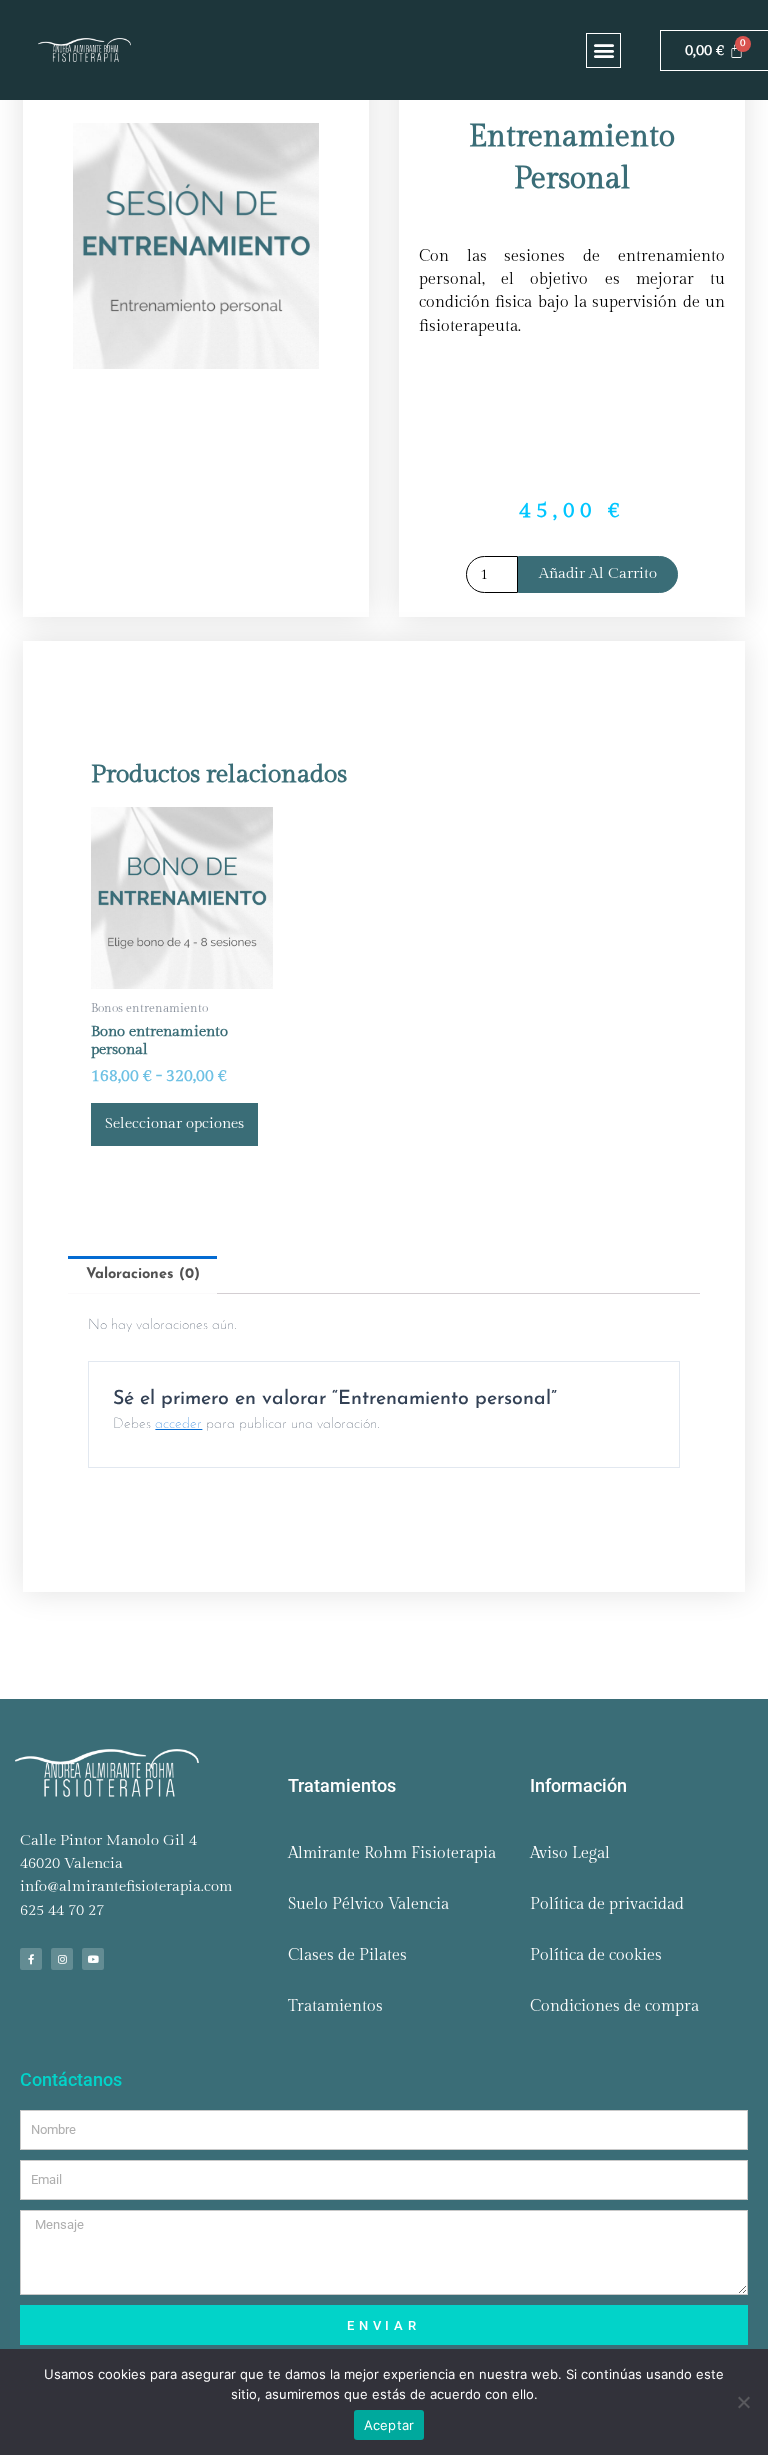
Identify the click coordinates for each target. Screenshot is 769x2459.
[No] (743, 2402)
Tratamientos (335, 2006)
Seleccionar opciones (174, 1123)
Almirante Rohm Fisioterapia (392, 1853)
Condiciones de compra (614, 2006)
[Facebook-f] (31, 1959)
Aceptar (389, 2425)
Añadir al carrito (598, 573)
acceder (178, 1424)
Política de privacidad (607, 1904)
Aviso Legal (570, 1853)
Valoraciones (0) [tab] (143, 1274)
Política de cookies (596, 1955)
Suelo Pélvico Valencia (368, 1904)
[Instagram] (62, 1959)
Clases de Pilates (347, 1955)
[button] (603, 50)
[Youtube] (93, 1959)
